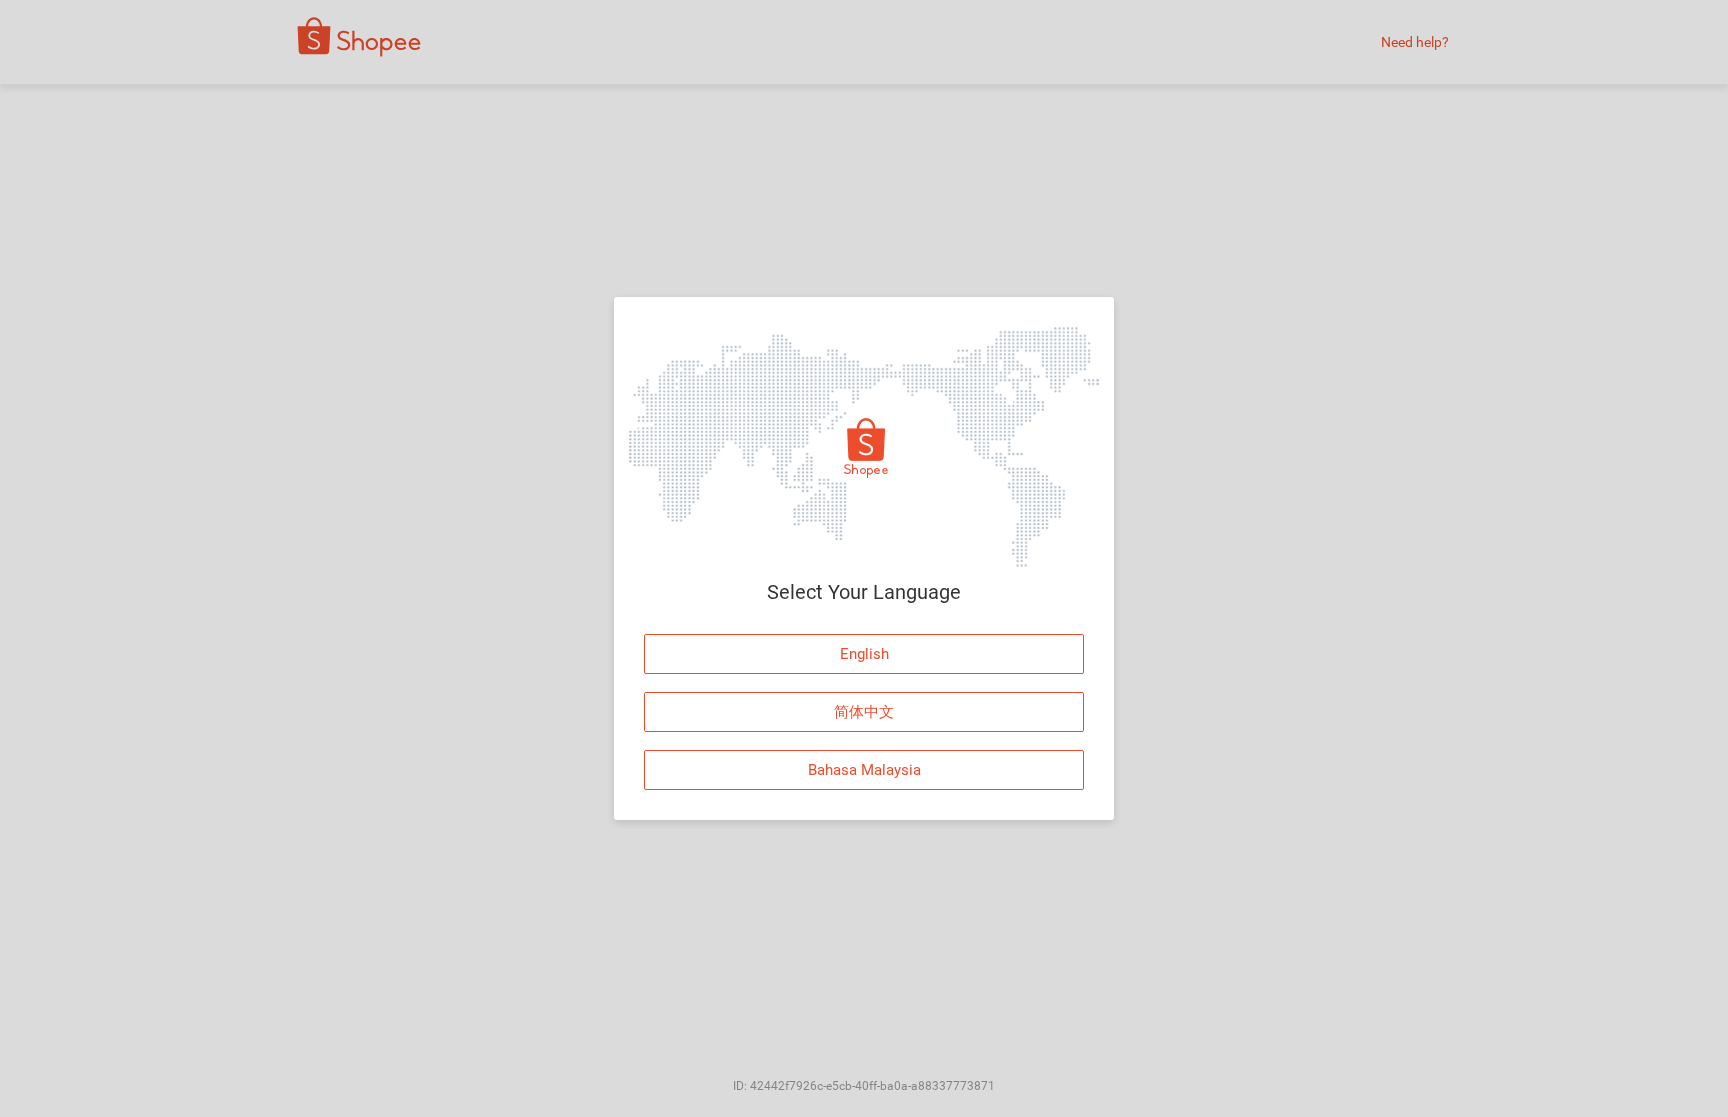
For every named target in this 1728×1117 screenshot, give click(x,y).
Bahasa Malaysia (864, 770)
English (864, 654)
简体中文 (864, 712)
